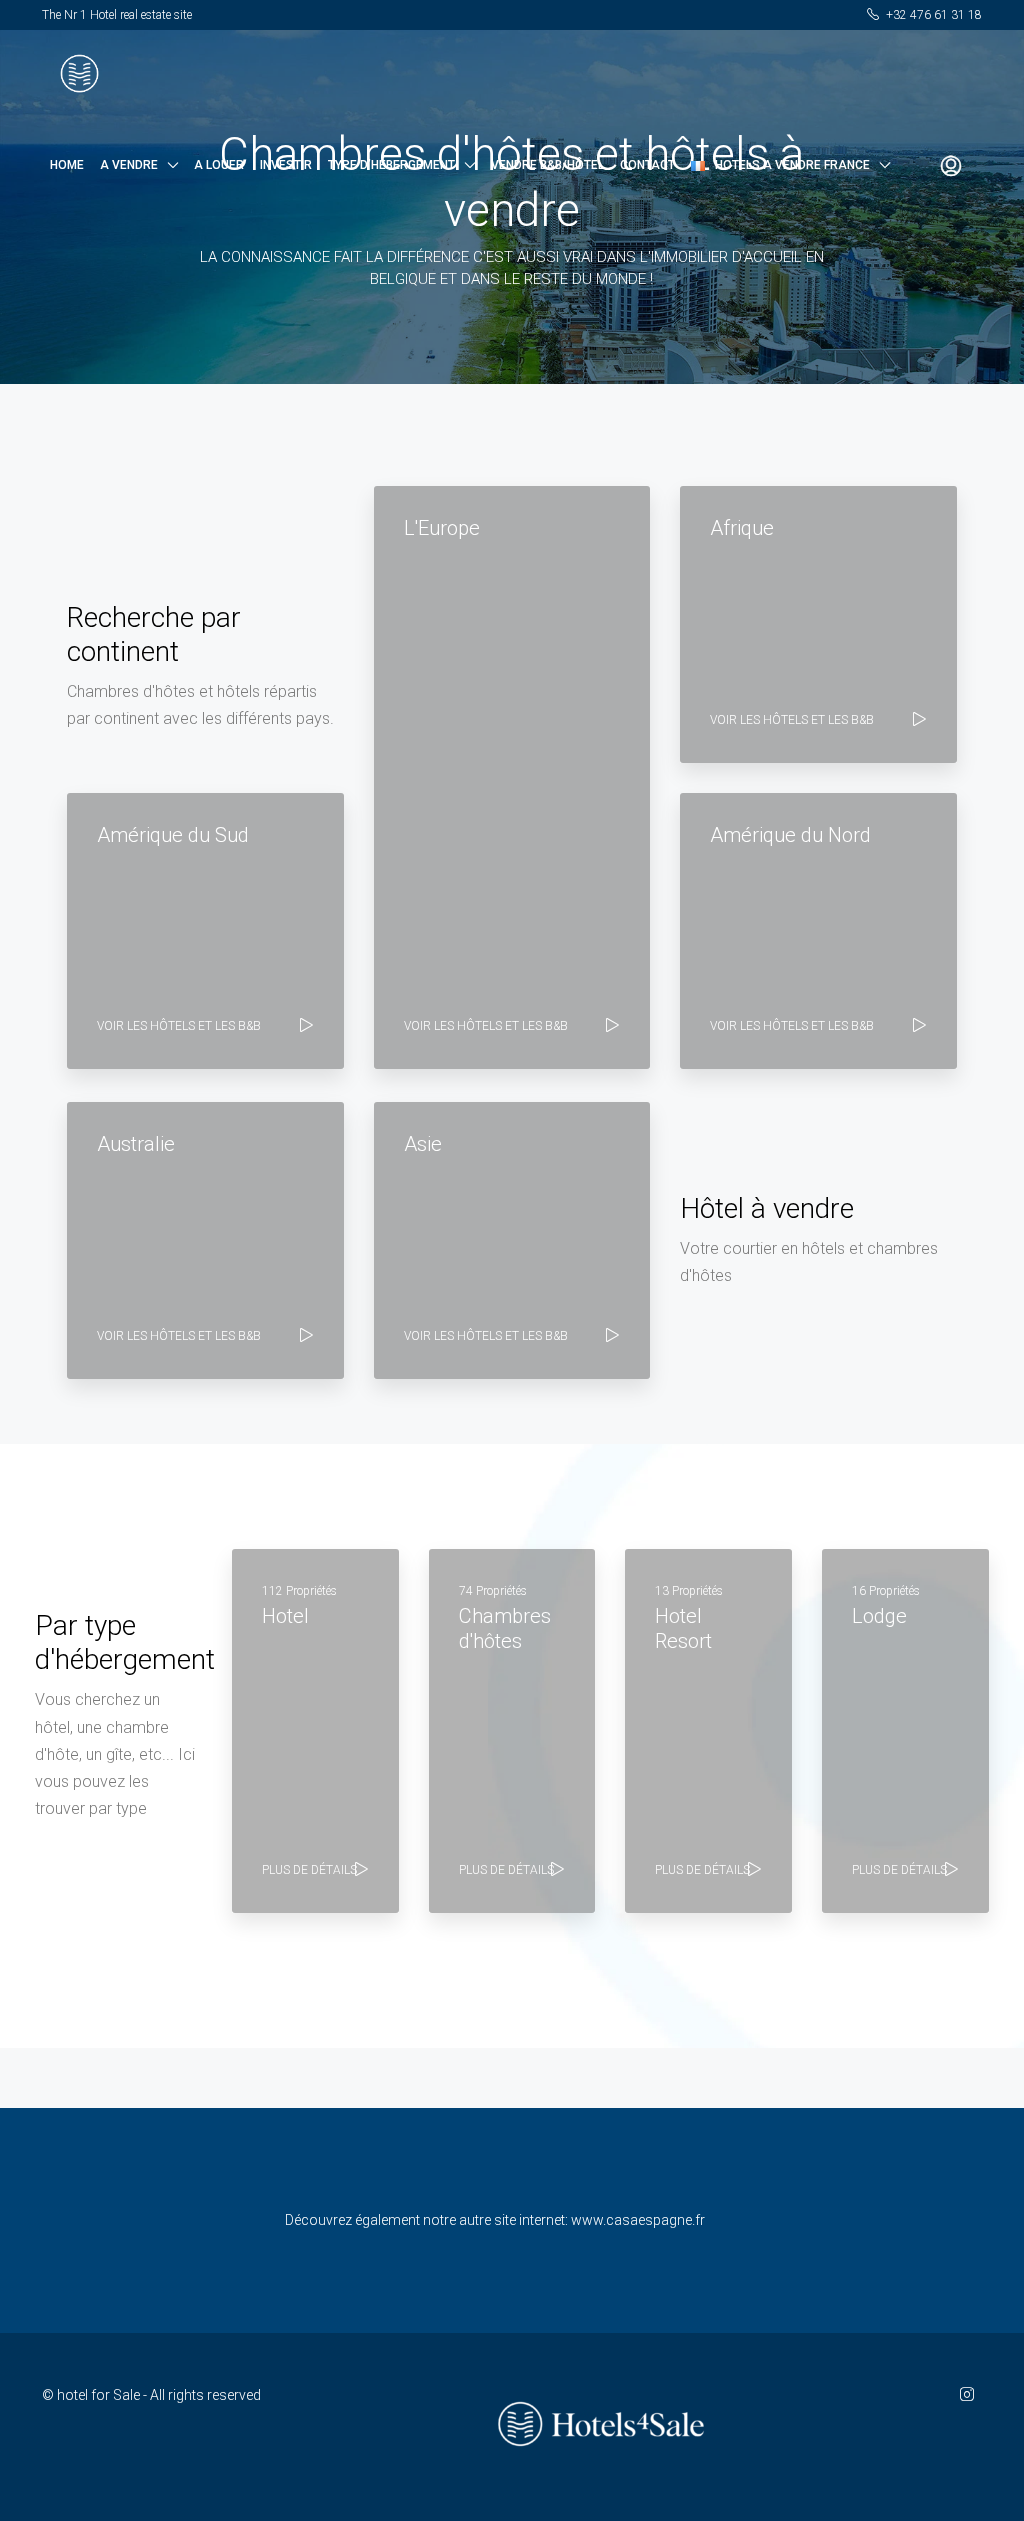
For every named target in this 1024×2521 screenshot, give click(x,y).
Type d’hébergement (391, 165)
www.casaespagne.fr (638, 2220)
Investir (286, 165)
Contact (647, 165)
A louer (219, 165)
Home (67, 165)
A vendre (129, 165)
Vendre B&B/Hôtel (547, 165)
